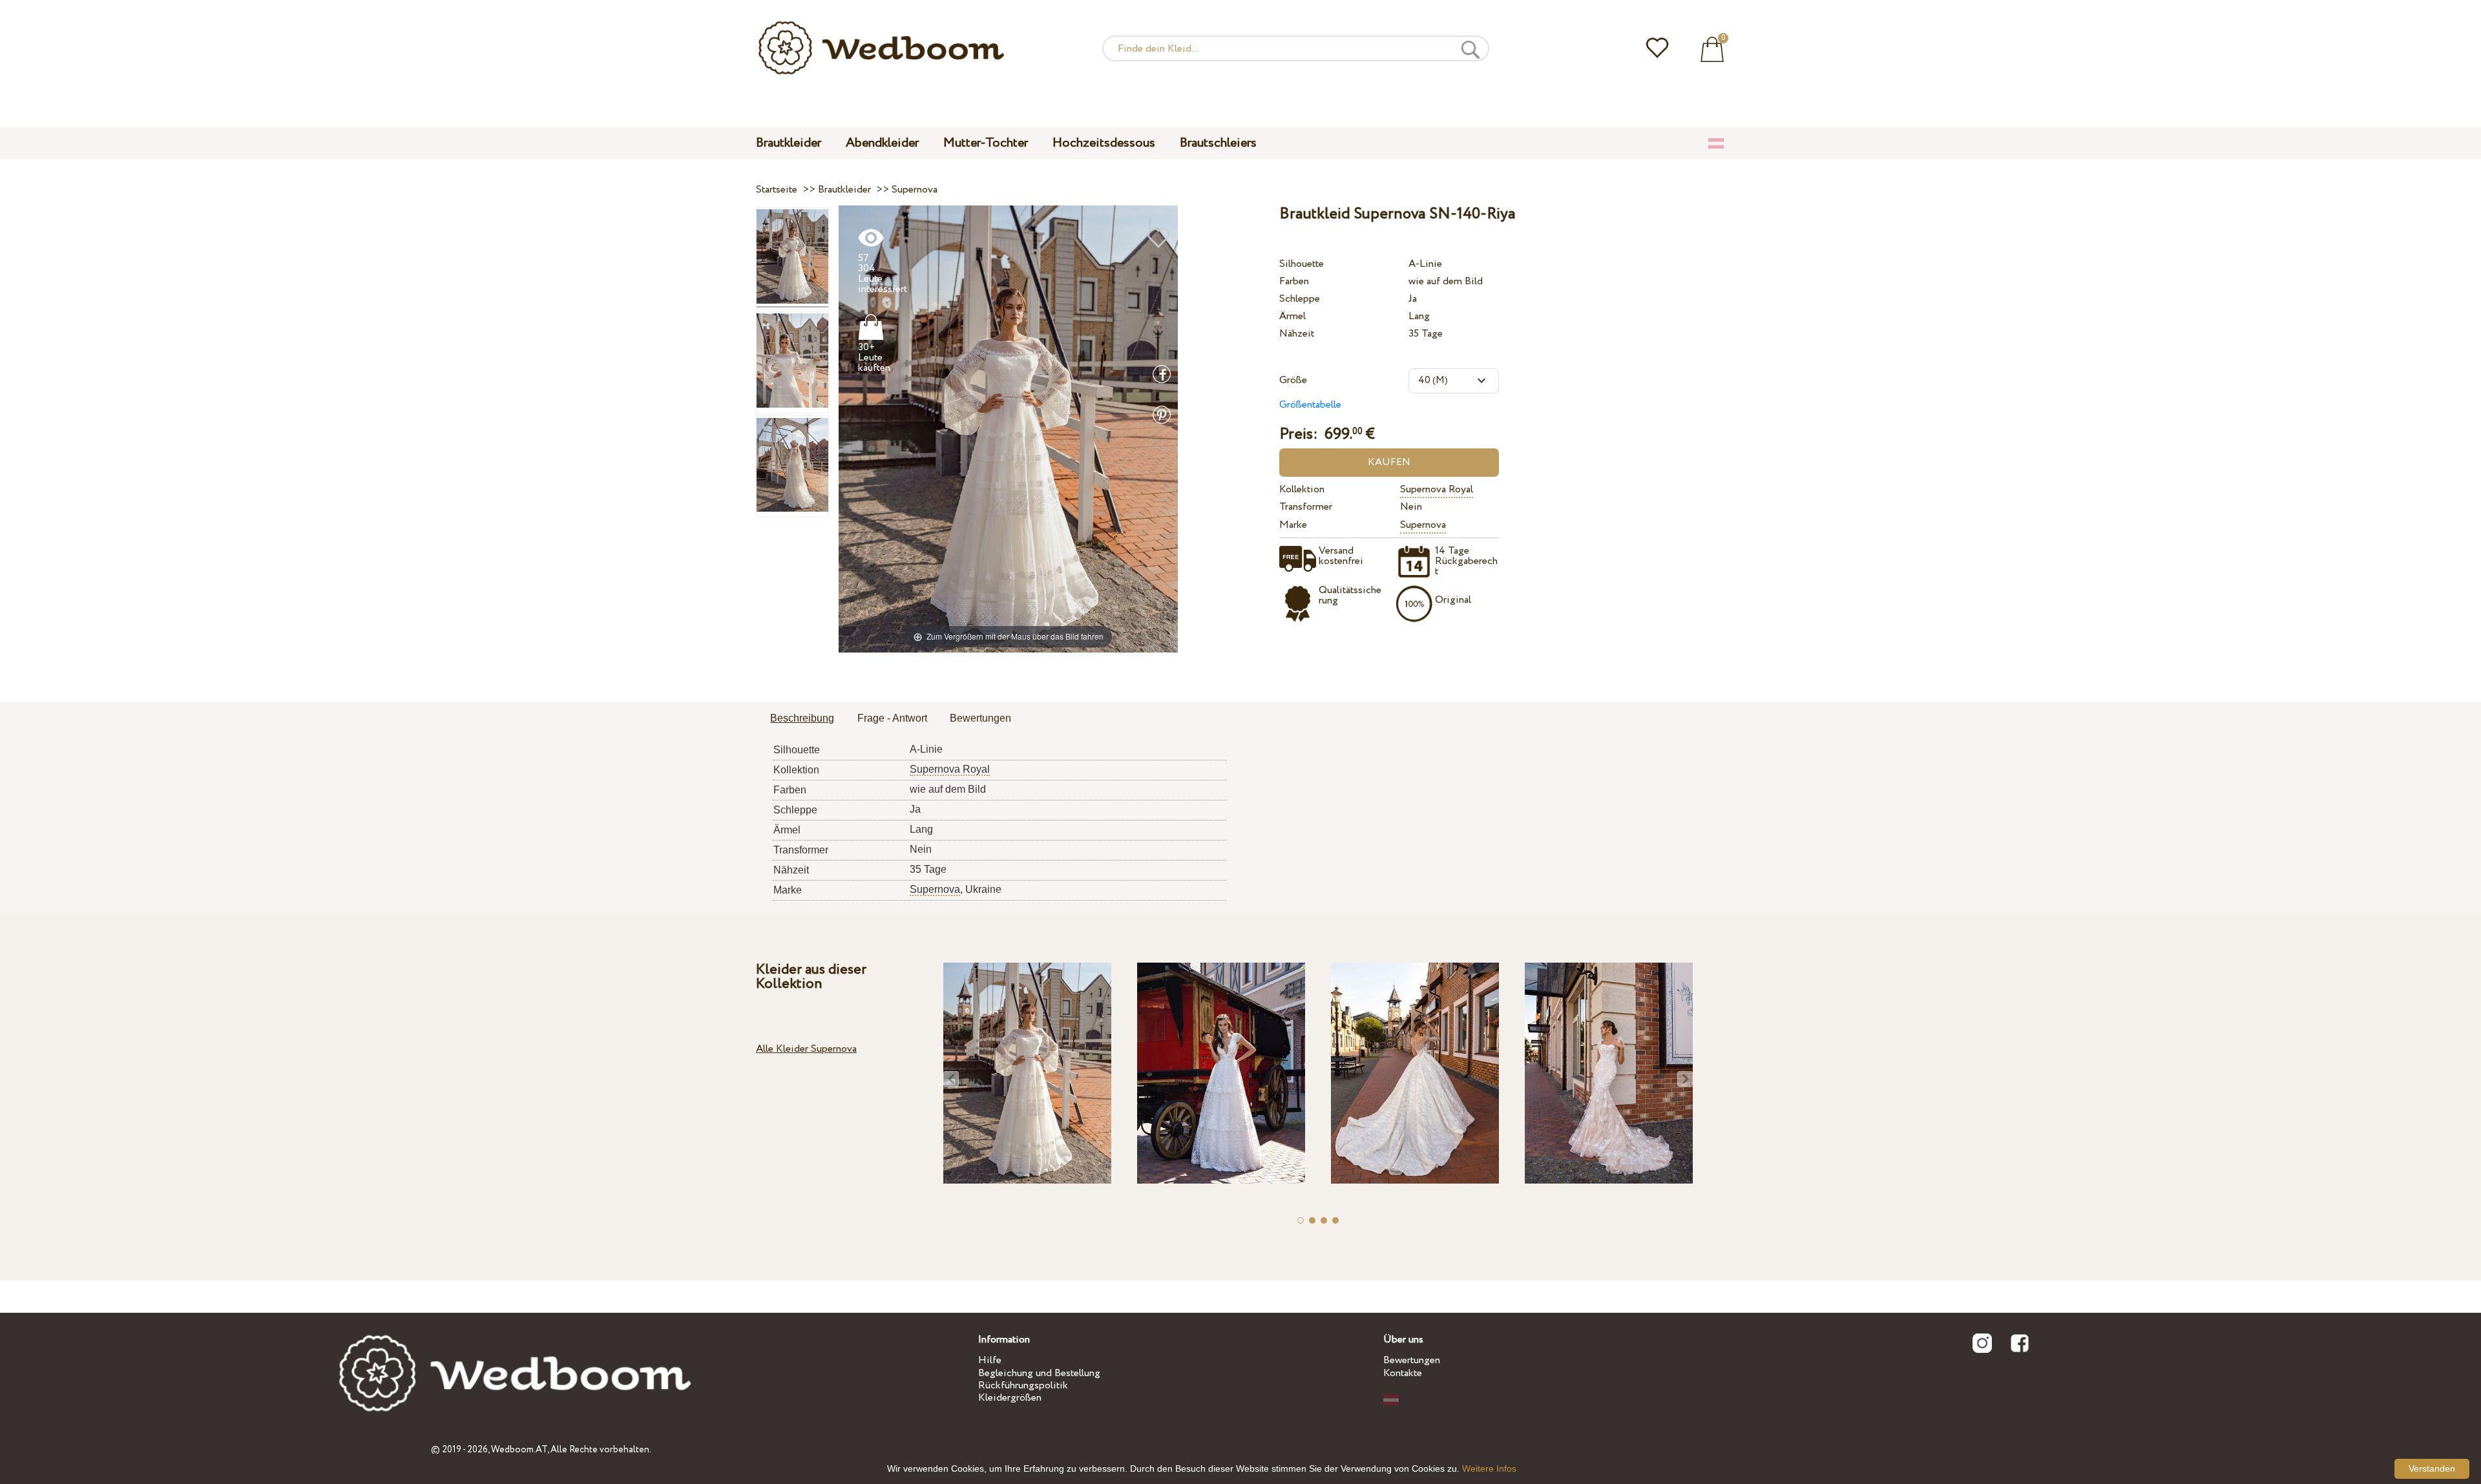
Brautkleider (789, 143)
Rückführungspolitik (1023, 1385)
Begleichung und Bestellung (1039, 1373)
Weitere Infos (1489, 1468)
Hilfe (990, 1360)
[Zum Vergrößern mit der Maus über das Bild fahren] (1008, 428)
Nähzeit (1297, 334)
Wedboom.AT (519, 1450)
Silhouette (1302, 264)
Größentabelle (1310, 405)
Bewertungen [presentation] (980, 718)
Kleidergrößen (1010, 1398)
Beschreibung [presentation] (802, 718)
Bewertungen (1412, 1360)
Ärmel (1293, 316)
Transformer (1306, 507)
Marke (1293, 525)
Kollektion (1302, 489)
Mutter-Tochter (986, 143)
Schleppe (1300, 299)
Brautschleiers (1218, 143)
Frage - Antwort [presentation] (892, 718)
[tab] (802, 719)
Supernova (1423, 525)
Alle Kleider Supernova (806, 1049)
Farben (1294, 281)
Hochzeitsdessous (1104, 143)
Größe (1293, 380)
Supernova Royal (1437, 489)
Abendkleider (882, 143)
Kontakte (1403, 1373)
